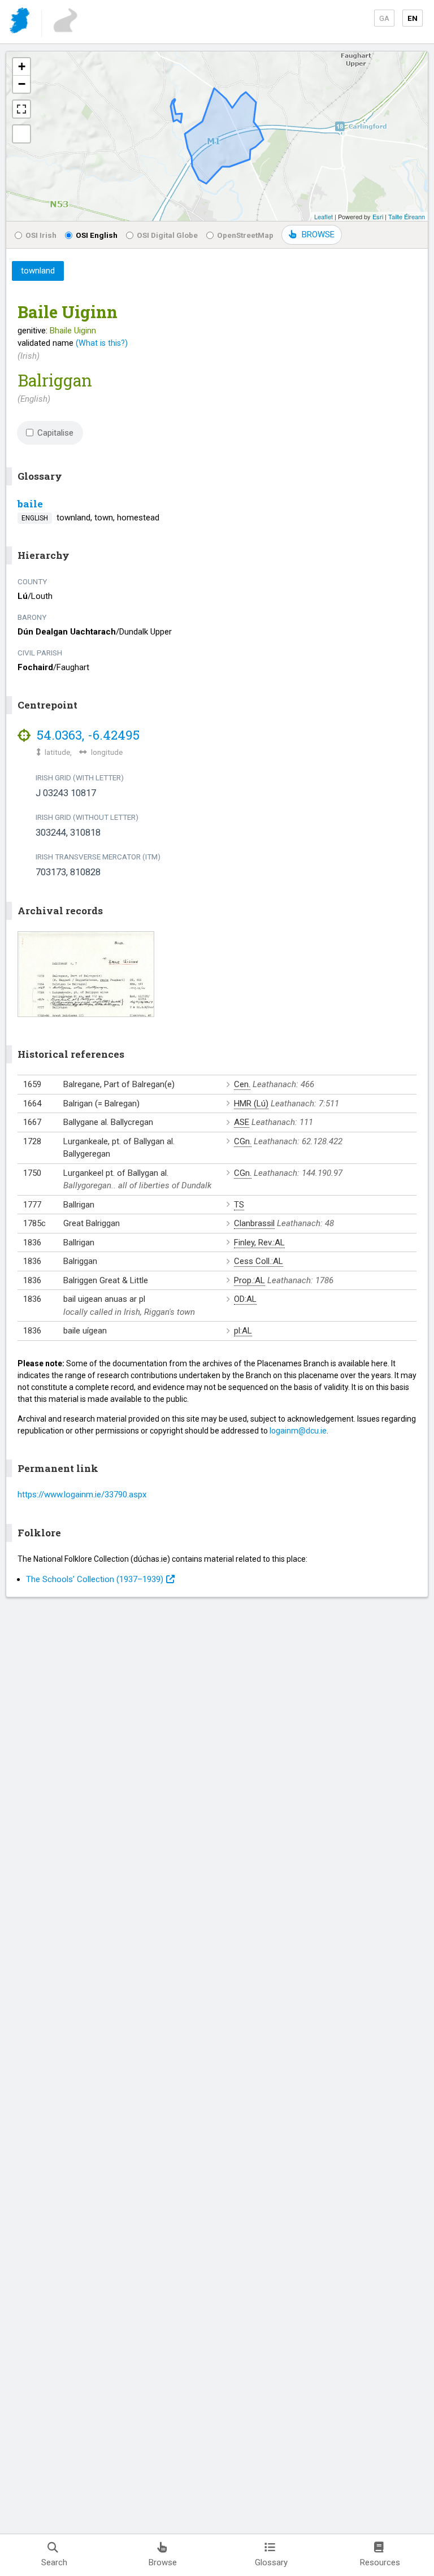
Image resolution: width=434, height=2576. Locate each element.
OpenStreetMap (245, 235)
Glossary (271, 2562)
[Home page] (21, 22)
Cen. (242, 1084)
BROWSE (318, 234)
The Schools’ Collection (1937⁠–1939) (95, 1579)
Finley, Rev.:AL (259, 1243)
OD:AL (245, 1299)
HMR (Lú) (251, 1104)
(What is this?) (102, 343)
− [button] (22, 84)
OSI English (97, 235)
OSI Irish (41, 235)
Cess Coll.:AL (259, 1261)
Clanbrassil (254, 1223)
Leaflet (324, 216)
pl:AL (243, 1331)
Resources (380, 2562)
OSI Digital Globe (167, 235)
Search (54, 2562)
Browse (163, 2562)
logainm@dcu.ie (298, 1431)
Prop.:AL (249, 1280)
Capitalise (55, 433)
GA (384, 18)
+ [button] (22, 66)
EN (413, 18)
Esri (378, 216)
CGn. (243, 1141)
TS (239, 1205)
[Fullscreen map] (21, 109)
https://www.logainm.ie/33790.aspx (82, 1495)
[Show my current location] (21, 134)
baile (30, 504)
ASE (242, 1122)
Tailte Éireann (407, 216)
